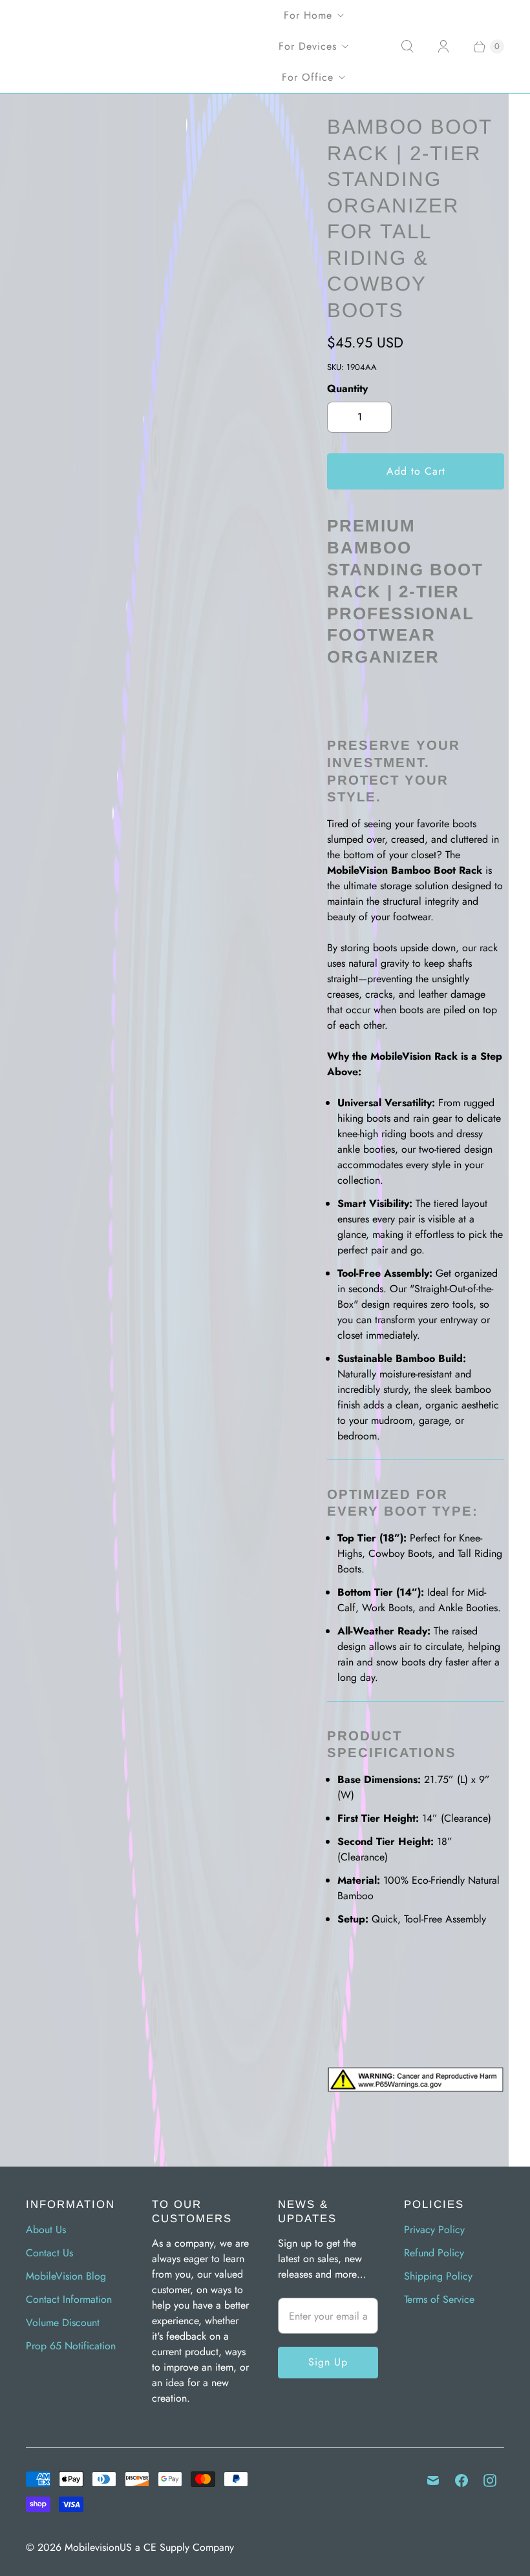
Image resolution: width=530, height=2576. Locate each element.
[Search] (407, 46)
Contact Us (49, 2253)
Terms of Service (439, 2299)
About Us (46, 2230)
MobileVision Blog (66, 2276)
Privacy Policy (434, 2230)
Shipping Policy (438, 2276)
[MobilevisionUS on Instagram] (490, 2480)
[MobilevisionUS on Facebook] (461, 2480)
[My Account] (443, 46)
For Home (308, 15)
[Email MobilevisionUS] (433, 2480)
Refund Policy (434, 2253)
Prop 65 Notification (71, 2346)
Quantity (347, 388)
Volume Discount (63, 2323)
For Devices (308, 46)
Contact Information (69, 2299)
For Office (308, 77)
